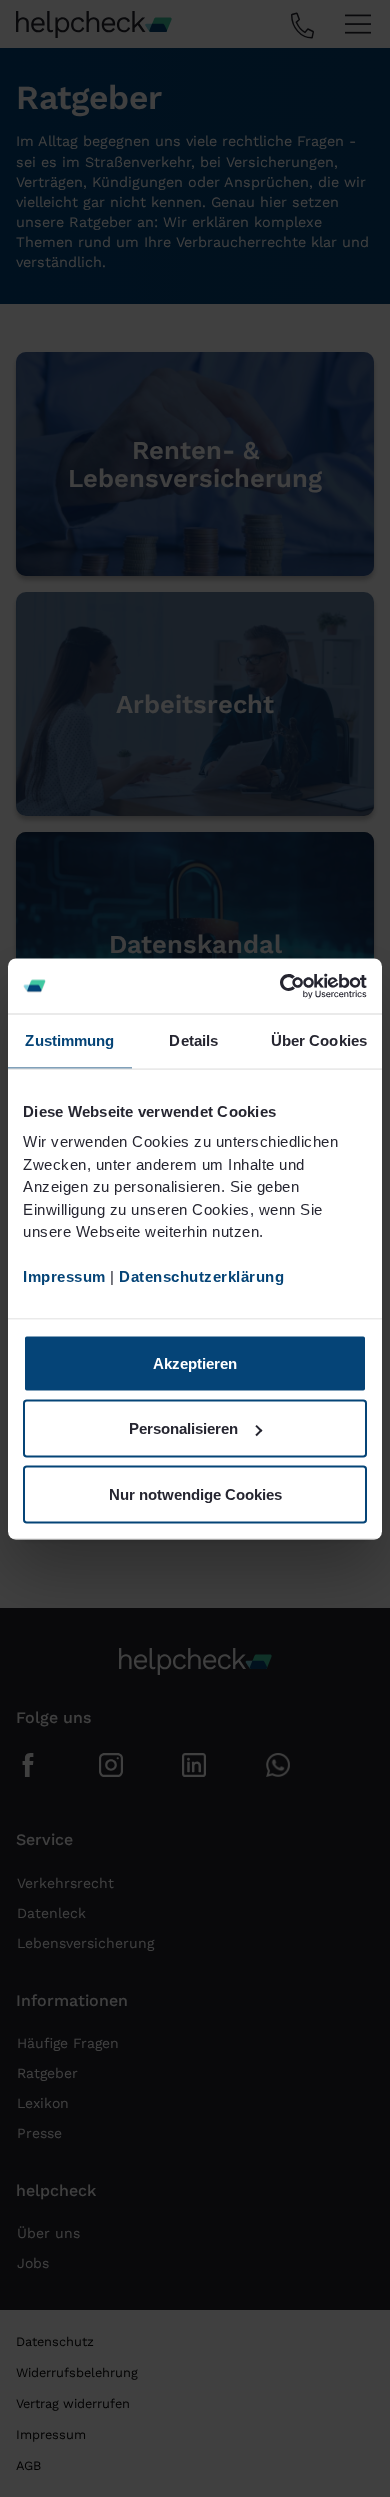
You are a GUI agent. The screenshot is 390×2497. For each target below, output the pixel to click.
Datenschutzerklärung (201, 1276)
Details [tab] (193, 1040)
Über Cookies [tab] (319, 1040)
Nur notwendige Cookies (195, 1493)
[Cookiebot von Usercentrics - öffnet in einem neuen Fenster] (280, 986)
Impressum (64, 1276)
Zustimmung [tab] (69, 1040)
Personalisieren (183, 1428)
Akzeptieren (195, 1362)
